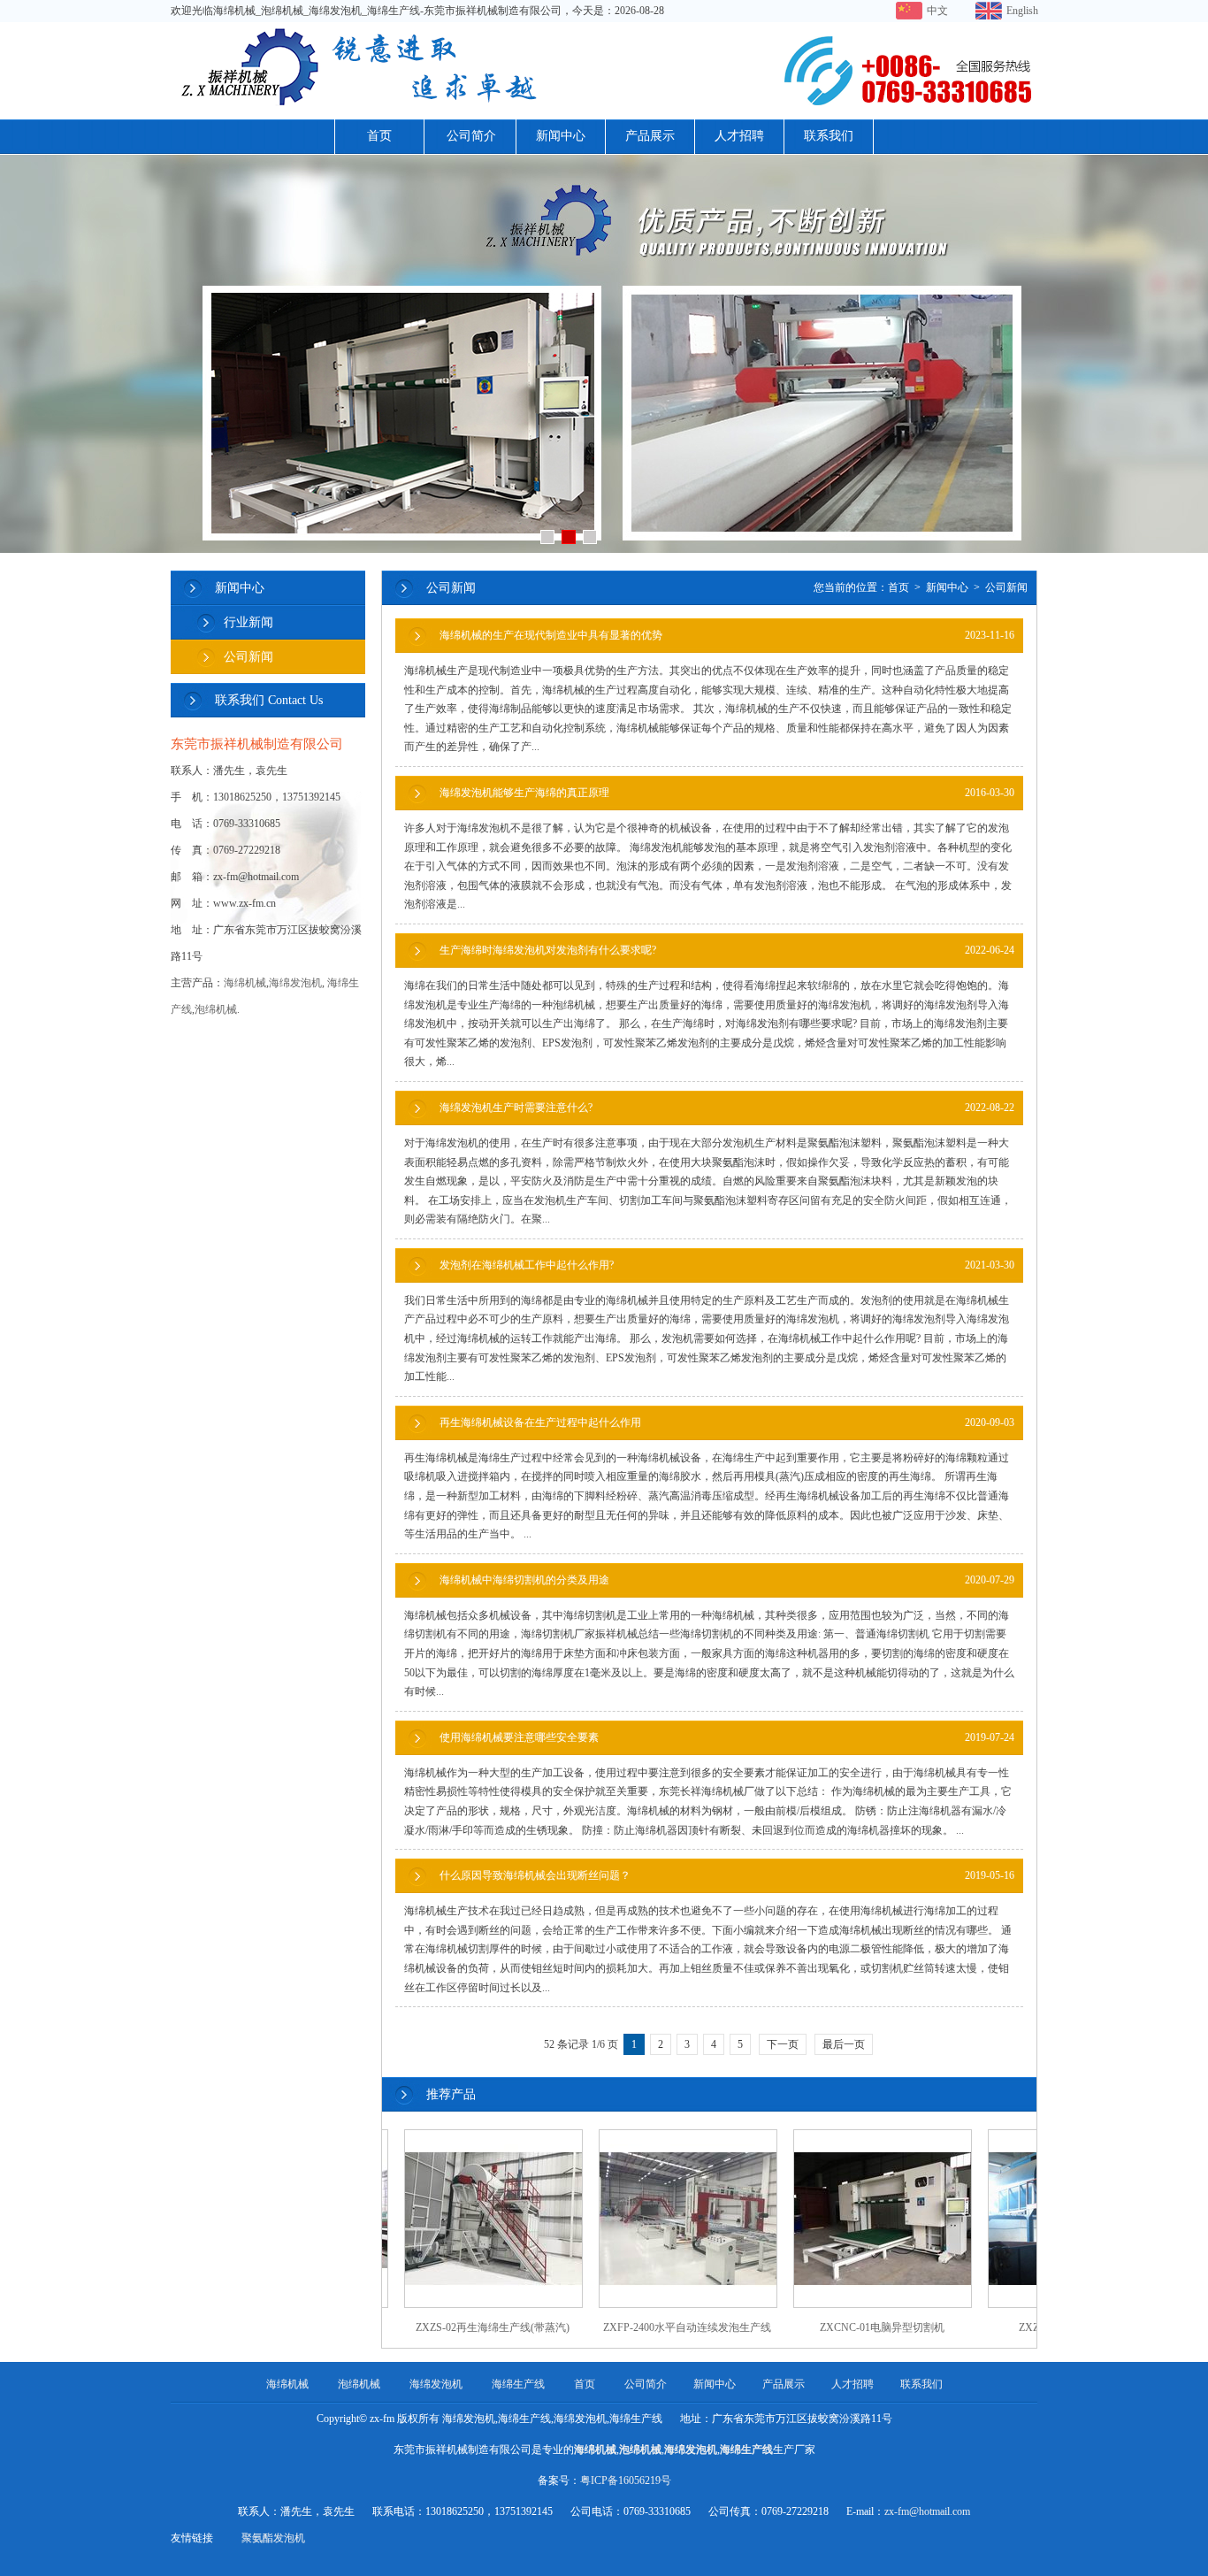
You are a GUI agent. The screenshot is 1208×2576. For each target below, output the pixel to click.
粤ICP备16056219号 (626, 2480)
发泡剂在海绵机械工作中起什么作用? (727, 1265)
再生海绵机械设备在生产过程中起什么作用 (727, 1422)
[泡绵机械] (604, 354)
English (1022, 11)
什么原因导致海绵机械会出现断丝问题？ (727, 1875)
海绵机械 (245, 983)
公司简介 (471, 136)
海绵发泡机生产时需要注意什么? (727, 1108)
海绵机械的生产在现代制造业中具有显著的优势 (727, 635)
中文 (937, 11)
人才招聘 (739, 136)
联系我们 (829, 136)
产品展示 (650, 136)
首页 (379, 136)
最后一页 (844, 2044)
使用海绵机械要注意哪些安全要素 (727, 1737)
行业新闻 (248, 622)
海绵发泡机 (295, 983)
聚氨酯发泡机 (273, 2538)
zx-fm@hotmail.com (927, 2511)
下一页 (783, 2044)
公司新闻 (248, 657)
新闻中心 (561, 136)
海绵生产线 (518, 2384)
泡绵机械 (216, 1009)
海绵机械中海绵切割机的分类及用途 (727, 1580)
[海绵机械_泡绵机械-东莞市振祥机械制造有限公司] (604, 107)
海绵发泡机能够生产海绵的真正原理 (727, 793)
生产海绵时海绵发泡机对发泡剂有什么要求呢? (727, 950)
